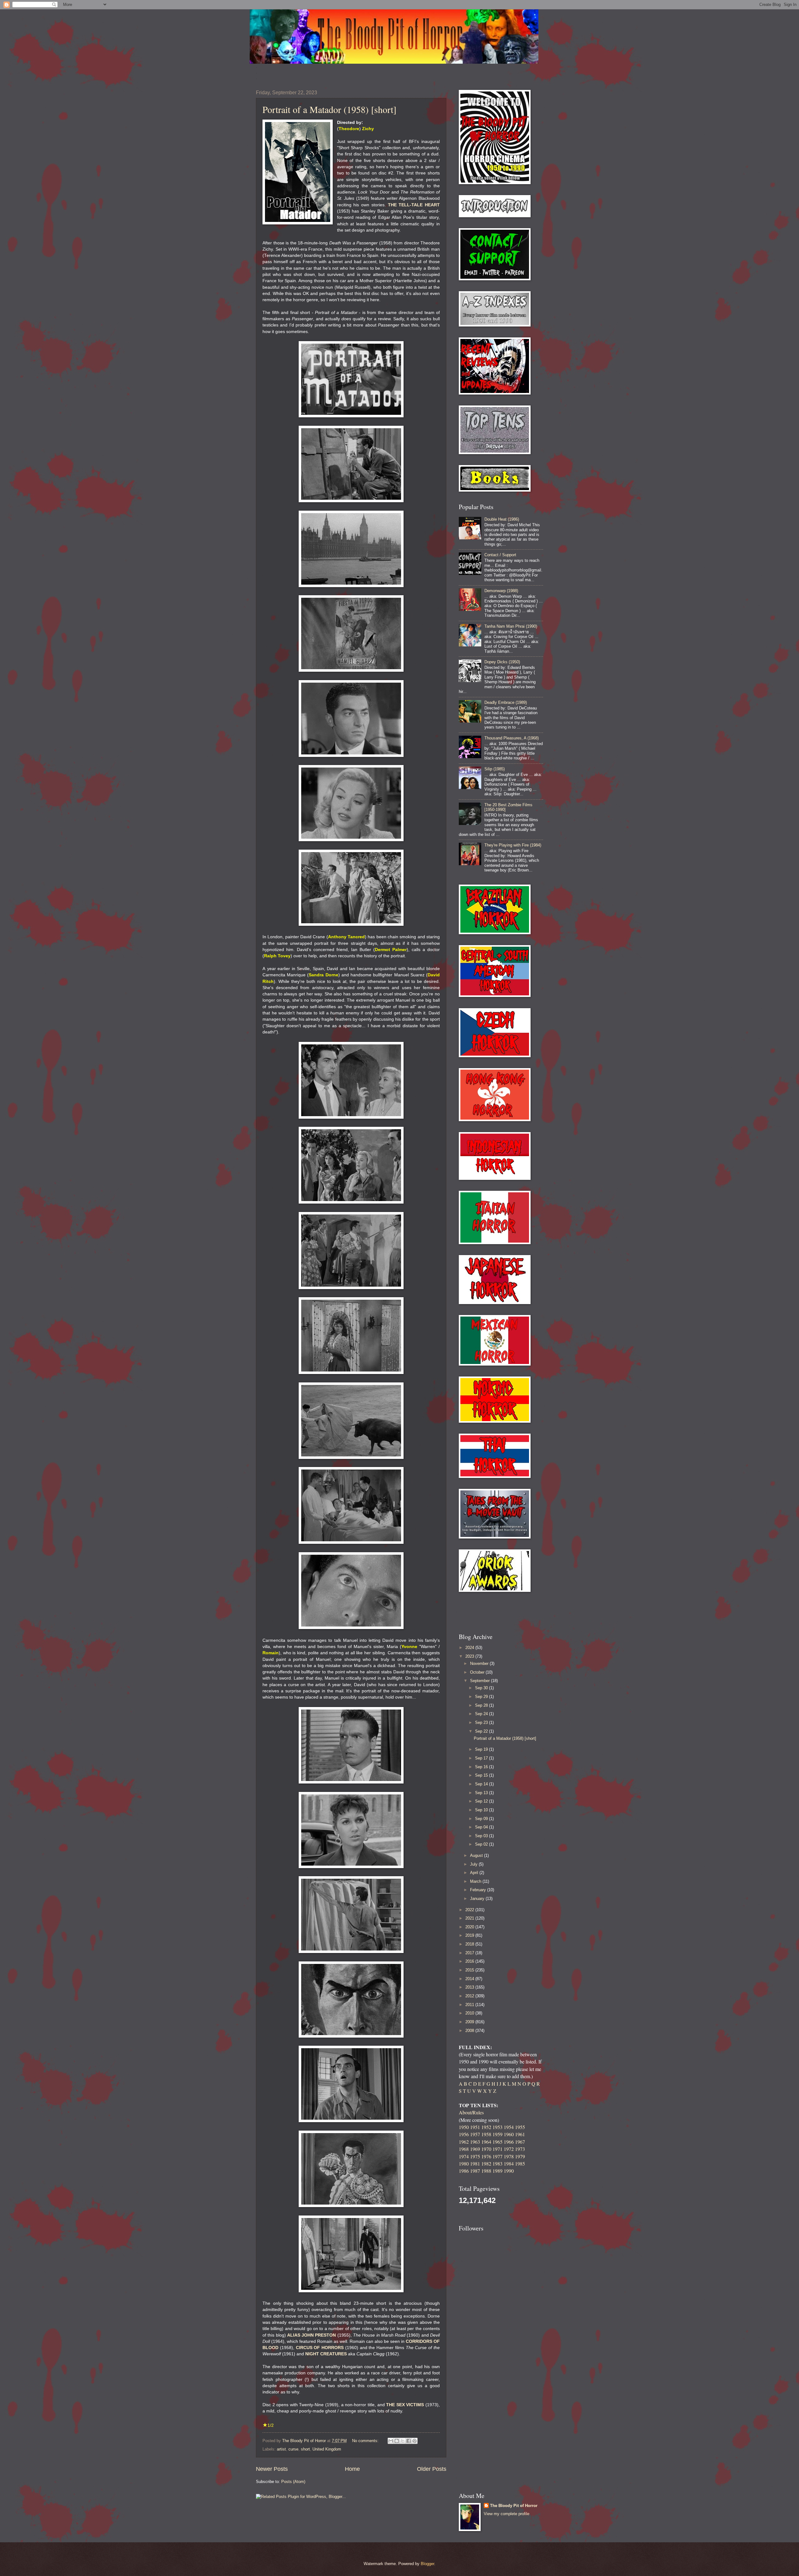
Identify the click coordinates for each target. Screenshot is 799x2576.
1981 (475, 2164)
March (476, 1881)
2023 (470, 1656)
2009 (470, 2022)
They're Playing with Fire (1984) (513, 845)
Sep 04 (482, 1827)
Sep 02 (482, 1844)
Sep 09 (482, 1819)
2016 (470, 1961)
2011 (470, 2005)
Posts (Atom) (293, 2482)
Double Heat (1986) (502, 519)
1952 (486, 2127)
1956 (464, 2134)
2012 (470, 1996)
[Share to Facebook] (409, 2441)
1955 (520, 2127)
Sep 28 (482, 1705)
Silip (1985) (495, 769)
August (477, 1855)
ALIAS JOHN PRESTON (312, 2335)
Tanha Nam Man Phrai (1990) (511, 626)
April (475, 1873)
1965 (498, 2142)
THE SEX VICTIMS (405, 2405)
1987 (475, 2171)
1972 (509, 2149)
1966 (509, 2142)
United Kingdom (327, 2449)
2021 (470, 1918)
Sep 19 (482, 1749)
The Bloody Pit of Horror (514, 2506)
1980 (464, 2164)
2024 (470, 1648)
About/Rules (471, 2112)
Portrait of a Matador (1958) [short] (329, 109)
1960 (509, 2134)
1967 (520, 2142)
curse (293, 2449)
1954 (509, 2127)
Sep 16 (482, 1767)
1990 (509, 2171)
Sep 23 (482, 1722)
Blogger (427, 2564)
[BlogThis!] (397, 2441)
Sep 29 (482, 1697)
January (478, 1899)
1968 (464, 2149)
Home (352, 2469)
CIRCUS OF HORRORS (320, 2348)
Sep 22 (482, 1731)
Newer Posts (272, 2469)
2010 (470, 2013)
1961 (520, 2134)
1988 (486, 2171)
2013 (470, 1987)
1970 (486, 2149)
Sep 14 (482, 1784)
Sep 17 (482, 1758)
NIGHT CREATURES (326, 2354)
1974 (464, 2156)
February (479, 1890)
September (480, 1681)
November (480, 1663)
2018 (470, 1944)
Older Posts (432, 2469)
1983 (498, 2164)
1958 (486, 2134)
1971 (498, 2149)
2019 (470, 1935)
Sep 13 (482, 1793)
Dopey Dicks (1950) (502, 662)
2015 (470, 1970)
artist (281, 2449)
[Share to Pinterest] (414, 2441)
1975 (475, 2156)
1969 (475, 2149)
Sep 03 (482, 1836)
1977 (498, 2156)
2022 (470, 1910)
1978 (509, 2156)
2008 (470, 2031)
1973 (520, 2149)
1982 (486, 2164)
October (478, 1672)
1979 (520, 2156)
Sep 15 (482, 1775)
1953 (498, 2127)
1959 (498, 2134)
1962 (464, 2142)
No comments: (366, 2441)
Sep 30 (482, 1688)
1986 (464, 2171)
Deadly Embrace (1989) (506, 702)
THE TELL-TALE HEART (414, 205)
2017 (470, 1953)
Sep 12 (482, 1801)
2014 (470, 1979)
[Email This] (391, 2441)
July (474, 1864)
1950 (464, 2127)
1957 (475, 2134)
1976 (486, 2156)
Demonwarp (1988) (501, 591)
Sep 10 (482, 1810)
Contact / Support (500, 555)
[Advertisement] (495, 1612)
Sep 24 (482, 1714)
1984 (509, 2164)
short (305, 2449)
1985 (520, 2164)
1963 (475, 2142)
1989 (498, 2171)
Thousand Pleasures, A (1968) (512, 738)
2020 (470, 1927)
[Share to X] (403, 2441)
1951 (475, 2127)
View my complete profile (507, 2514)
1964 (486, 2142)
